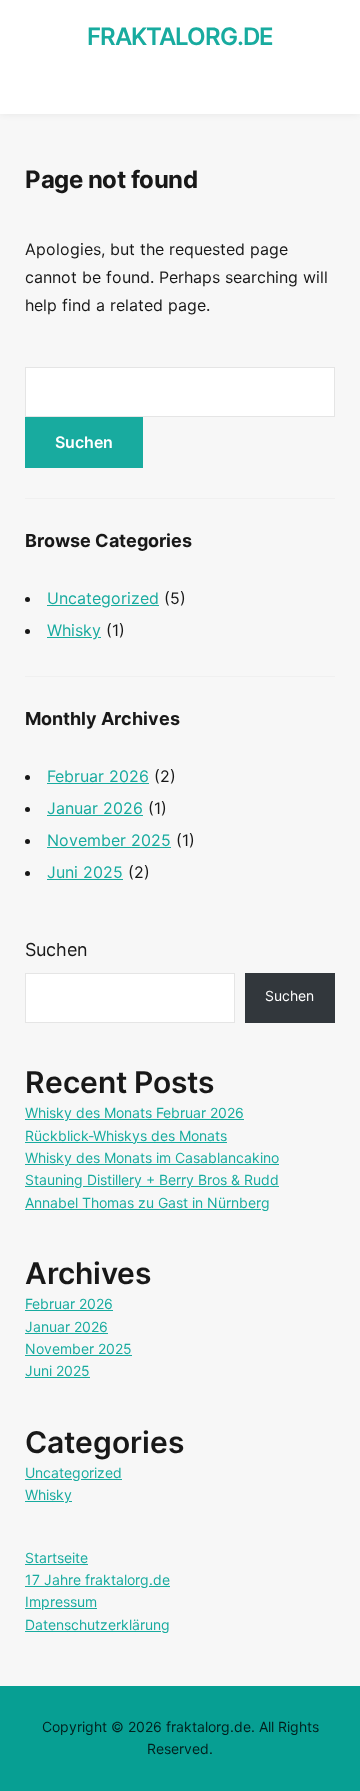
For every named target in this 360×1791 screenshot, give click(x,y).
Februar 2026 (98, 776)
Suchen (56, 949)
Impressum (61, 1601)
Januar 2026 (95, 808)
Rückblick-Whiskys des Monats (126, 1135)
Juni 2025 (85, 872)
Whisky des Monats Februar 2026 (134, 1112)
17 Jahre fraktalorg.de (97, 1579)
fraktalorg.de (180, 36)
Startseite (56, 1557)
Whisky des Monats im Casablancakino (152, 1157)
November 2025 (109, 840)
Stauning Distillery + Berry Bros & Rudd (152, 1179)
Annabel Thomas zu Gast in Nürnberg (147, 1202)
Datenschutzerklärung (97, 1624)
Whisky (74, 630)
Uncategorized (103, 598)
